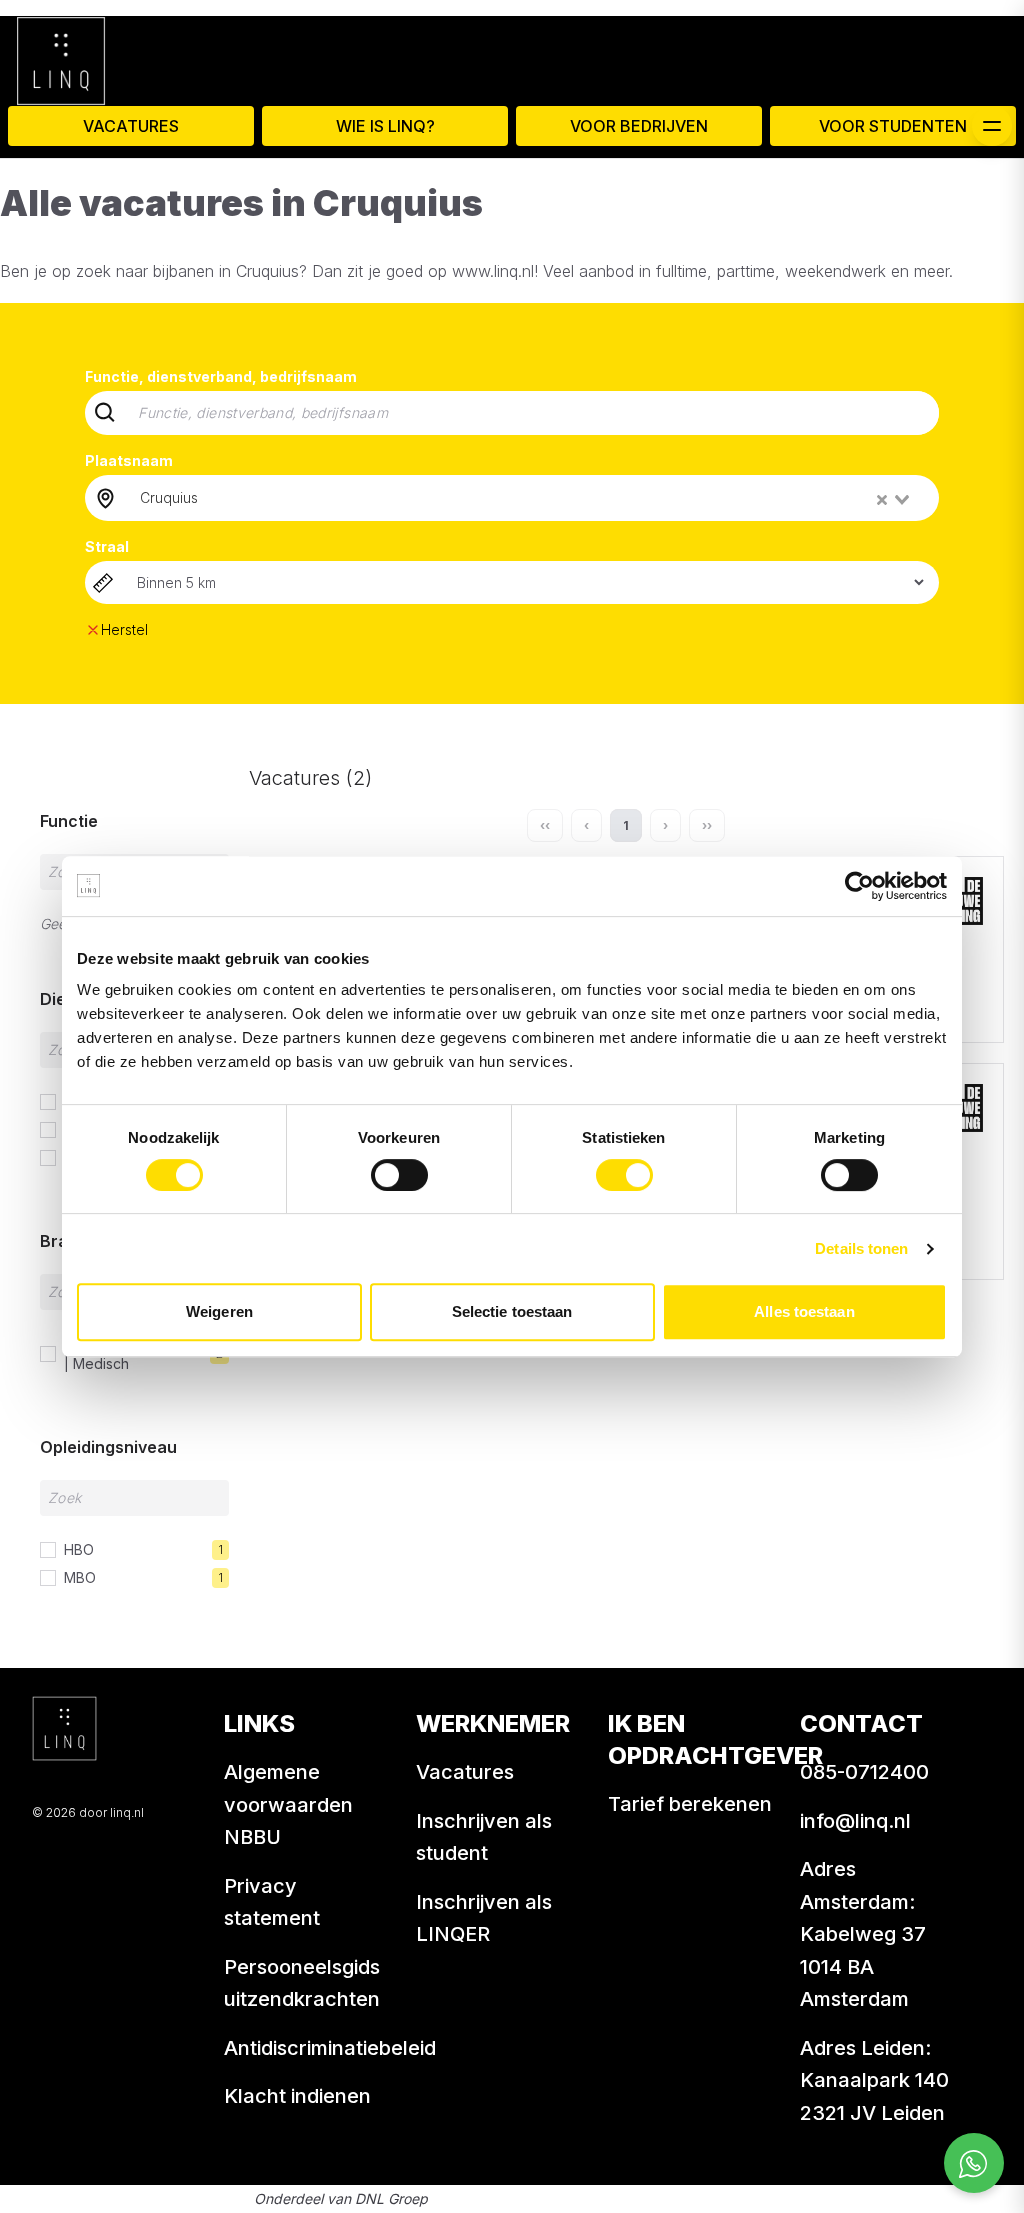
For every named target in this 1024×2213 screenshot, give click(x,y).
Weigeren (219, 1311)
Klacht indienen (297, 2096)
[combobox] (526, 498)
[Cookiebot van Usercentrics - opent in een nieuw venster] (859, 886)
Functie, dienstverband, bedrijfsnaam (221, 376)
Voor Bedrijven (639, 126)
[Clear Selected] (882, 500)
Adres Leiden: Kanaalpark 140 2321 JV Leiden (874, 2080)
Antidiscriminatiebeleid (330, 2048)
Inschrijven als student (484, 1837)
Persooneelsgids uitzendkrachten (302, 1983)
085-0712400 (864, 1772)
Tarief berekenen (690, 1804)
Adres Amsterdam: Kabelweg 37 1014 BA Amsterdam (863, 1934)
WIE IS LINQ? (385, 126)
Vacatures (131, 126)
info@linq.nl (855, 1821)
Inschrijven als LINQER (484, 1918)
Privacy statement (272, 1902)
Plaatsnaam (129, 460)
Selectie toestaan (512, 1311)
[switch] (399, 1175)
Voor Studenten (893, 126)
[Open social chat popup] (974, 2163)
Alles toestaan (804, 1311)
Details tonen (861, 1248)
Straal (107, 546)
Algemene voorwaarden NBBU (288, 1804)
